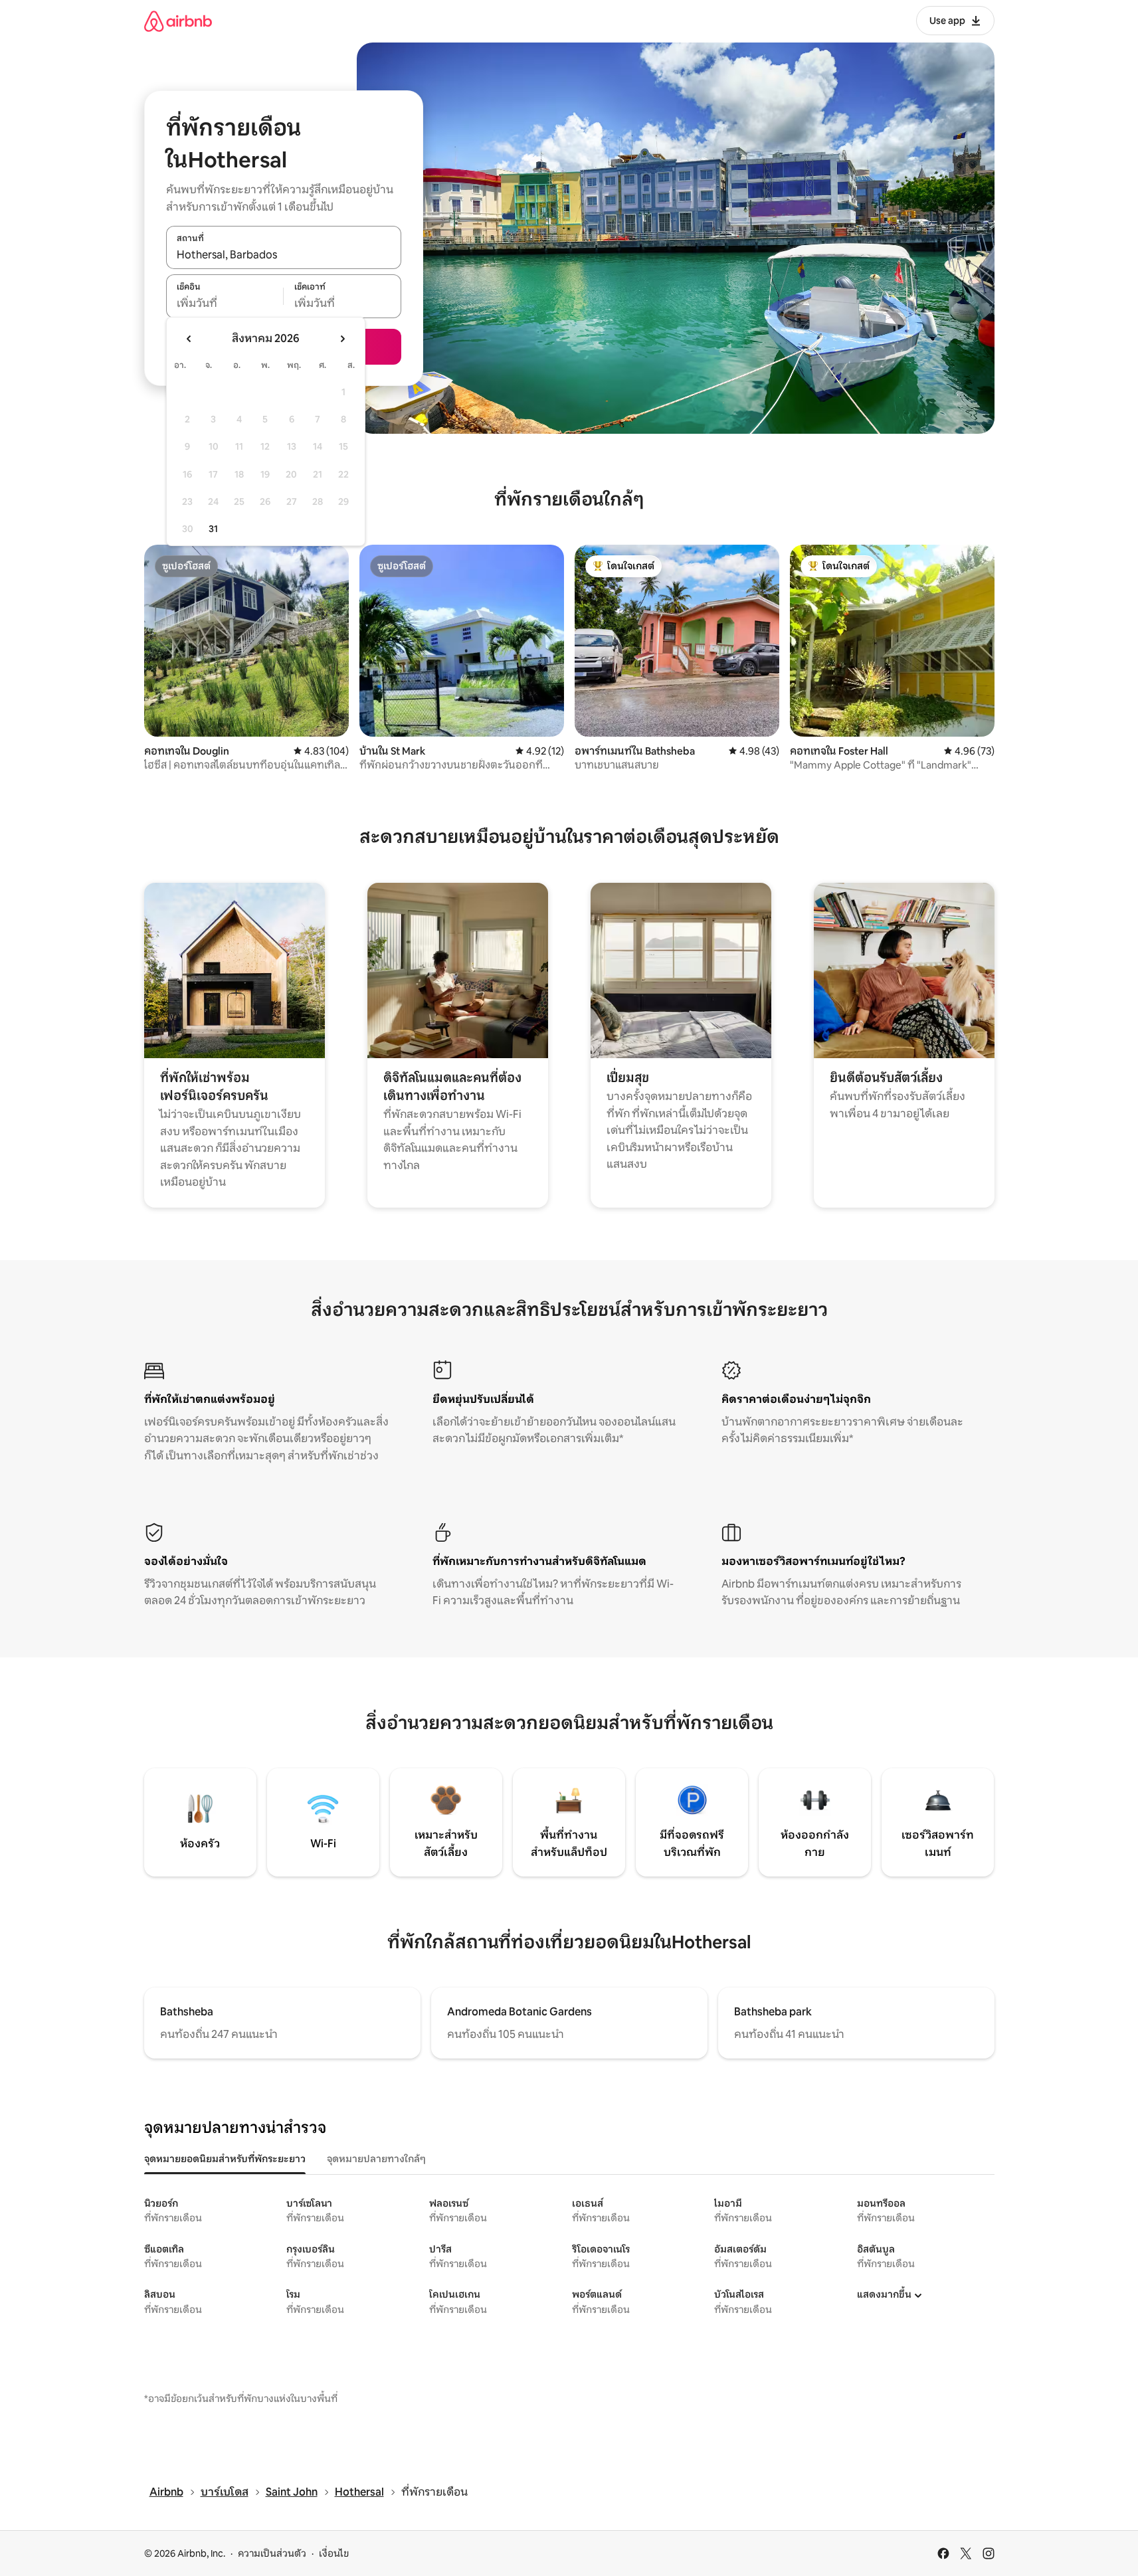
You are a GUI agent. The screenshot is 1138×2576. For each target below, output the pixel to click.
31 (213, 529)
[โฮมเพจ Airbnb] (178, 21)
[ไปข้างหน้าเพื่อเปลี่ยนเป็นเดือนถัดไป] (342, 339)
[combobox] (284, 254)
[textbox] (225, 304)
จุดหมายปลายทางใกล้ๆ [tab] (376, 2159)
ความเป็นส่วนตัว (272, 2553)
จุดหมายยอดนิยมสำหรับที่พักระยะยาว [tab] (225, 2159)
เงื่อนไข (334, 2553)
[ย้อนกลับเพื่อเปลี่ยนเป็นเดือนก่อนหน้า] (189, 339)
